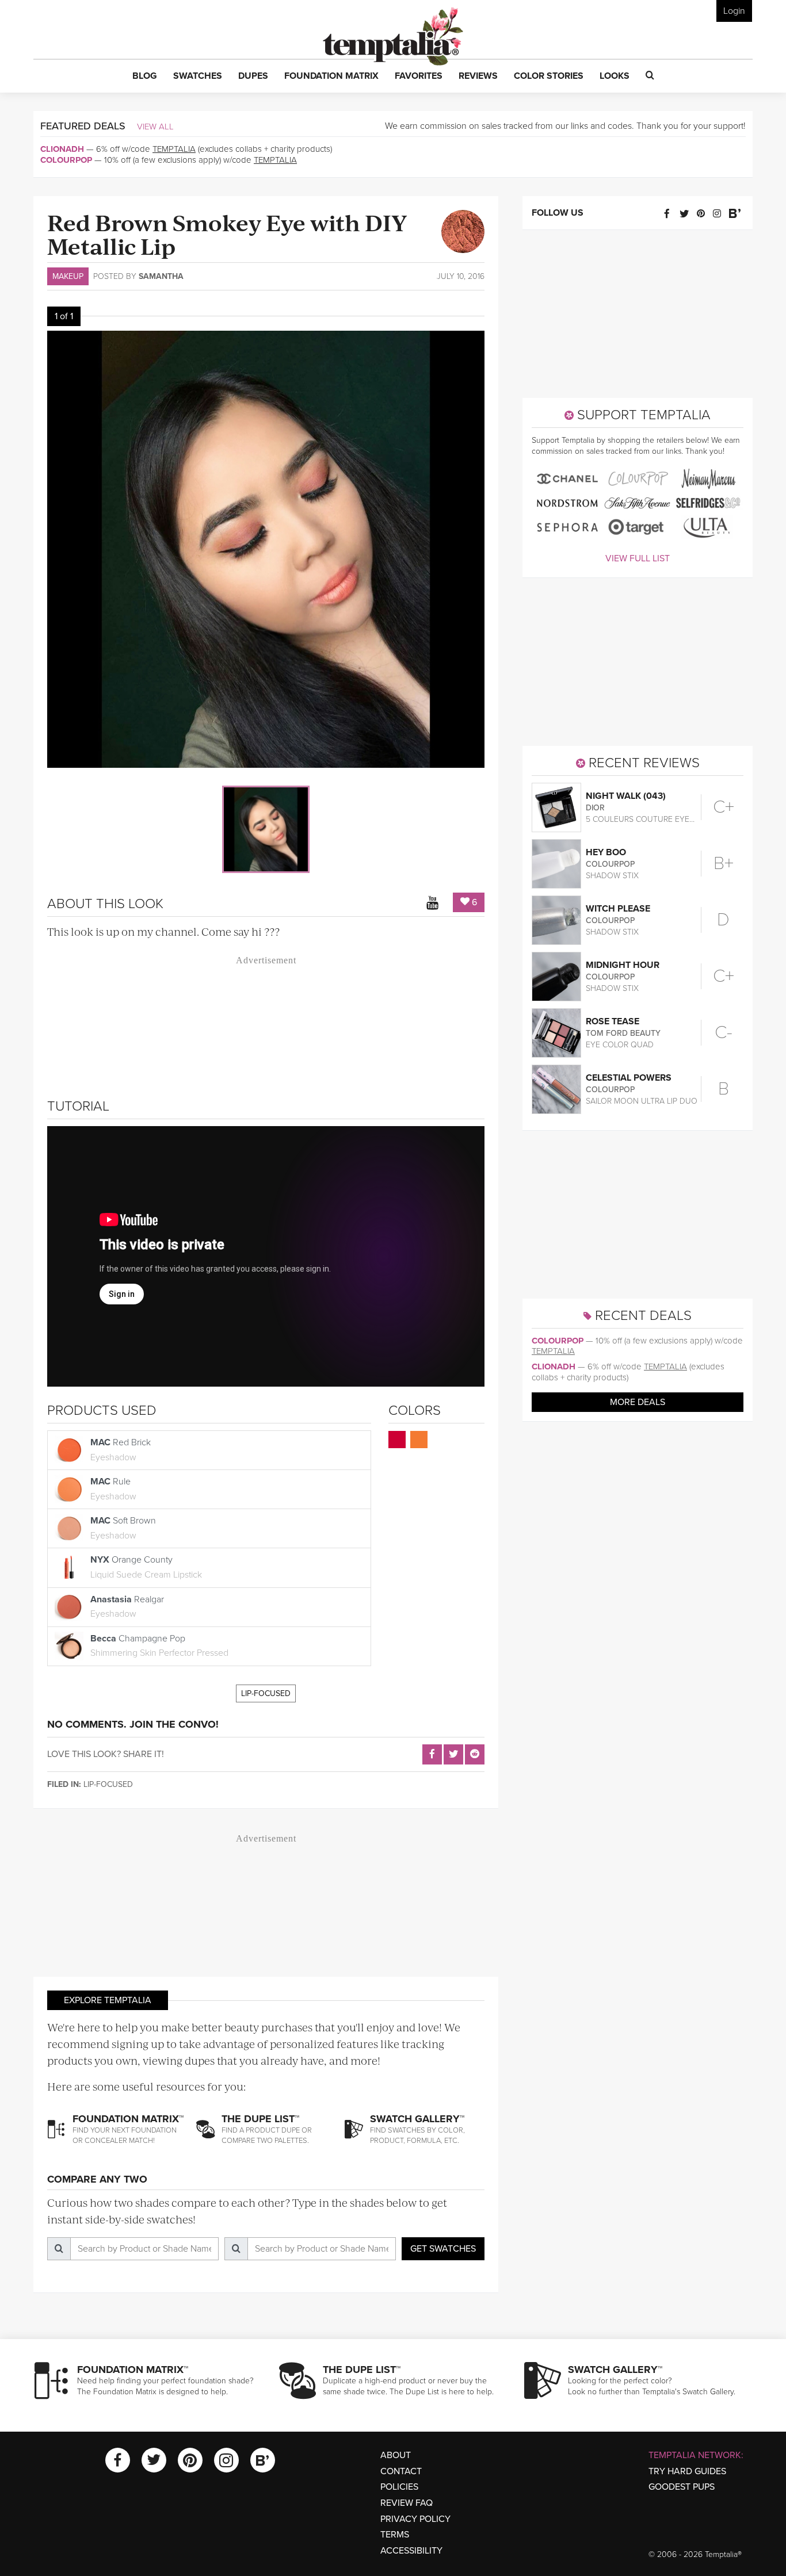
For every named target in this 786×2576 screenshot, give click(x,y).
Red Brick (121, 1450)
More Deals (638, 1402)
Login (734, 11)
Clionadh (62, 149)
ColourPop (66, 160)
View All (155, 127)
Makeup (68, 276)
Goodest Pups (682, 2487)
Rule (113, 1489)
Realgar (127, 1607)
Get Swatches (443, 2249)
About (396, 2455)
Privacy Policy (415, 2519)
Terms (395, 2535)
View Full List (638, 558)
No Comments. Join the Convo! (133, 1724)
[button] (145, 76)
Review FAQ (407, 2503)
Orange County (146, 1567)
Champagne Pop (159, 1646)
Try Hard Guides (687, 2471)
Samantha (161, 276)
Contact (401, 2471)
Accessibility (411, 2551)
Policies (399, 2487)
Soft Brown (123, 1528)
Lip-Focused (266, 1693)
